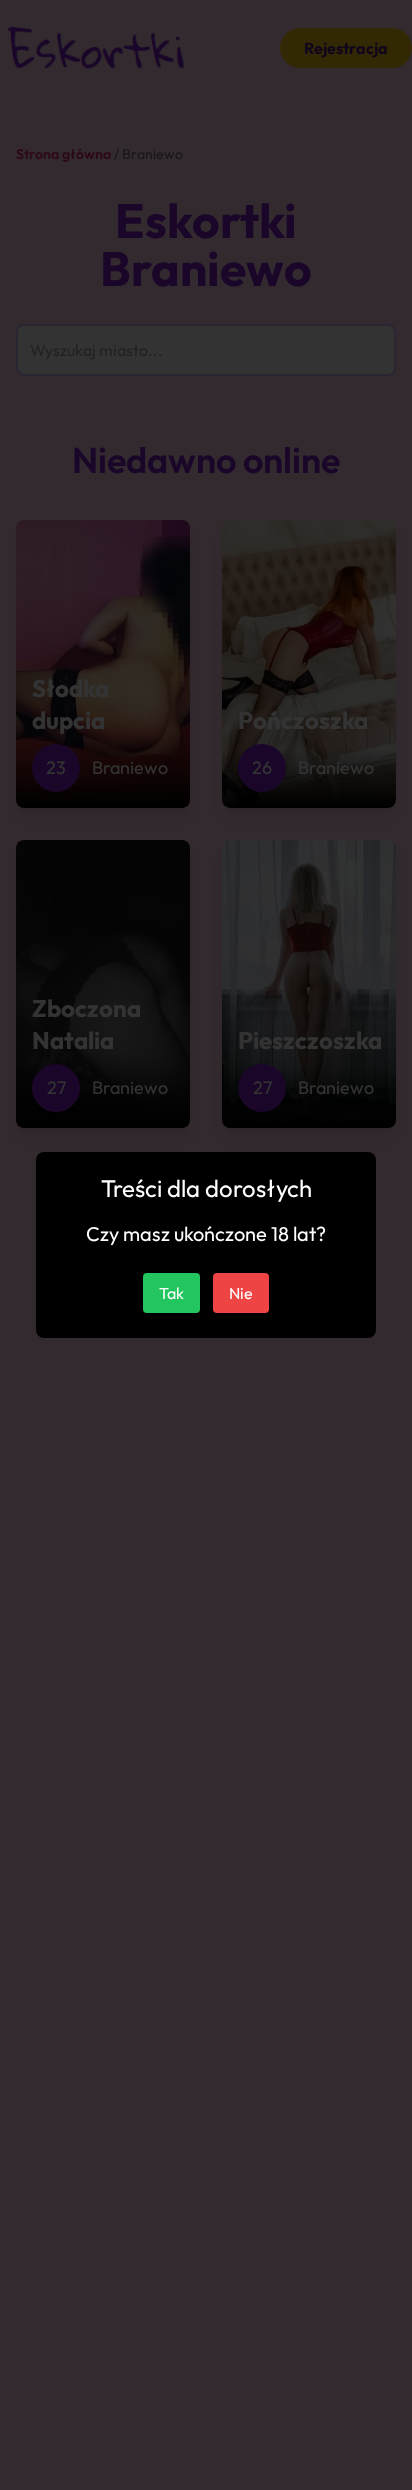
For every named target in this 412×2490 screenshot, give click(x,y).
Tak (171, 1293)
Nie (241, 1293)
